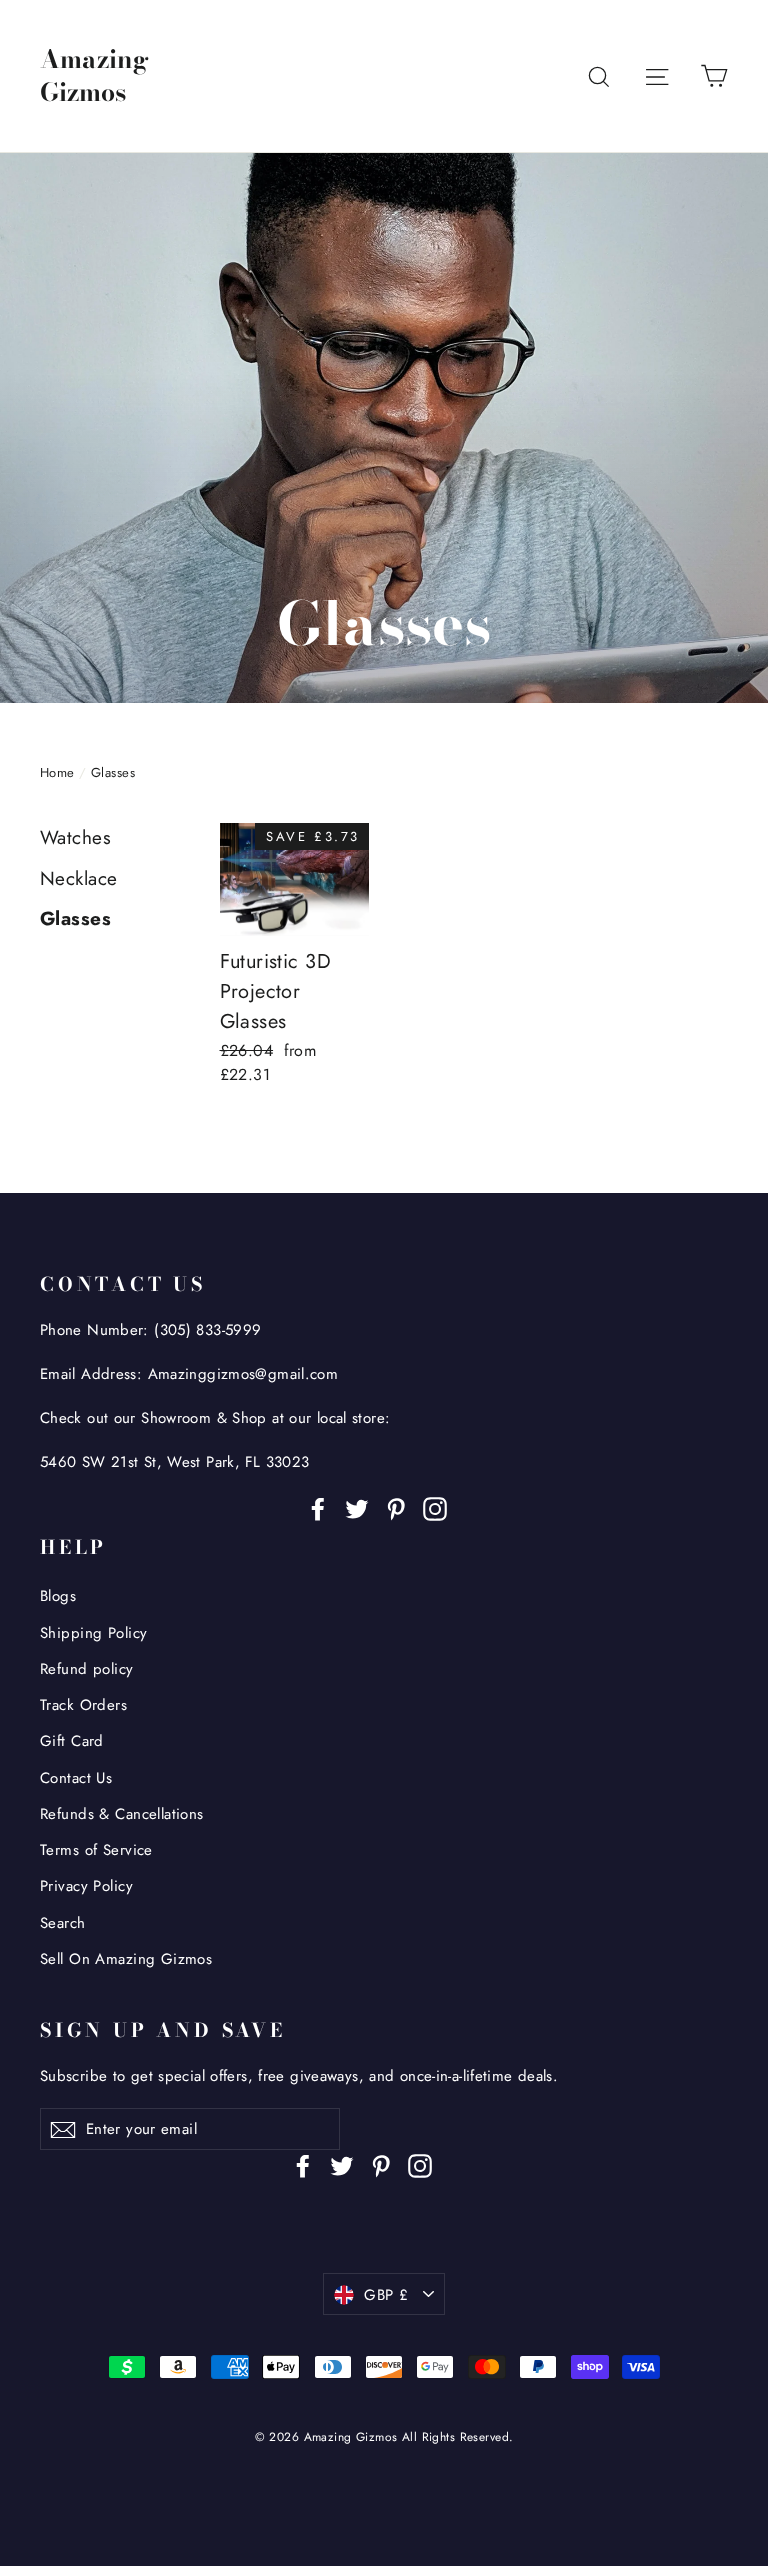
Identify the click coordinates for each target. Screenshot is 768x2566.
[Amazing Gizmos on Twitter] (357, 1507)
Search (63, 1923)
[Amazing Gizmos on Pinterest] (396, 1507)
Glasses (75, 918)
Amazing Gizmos (94, 75)
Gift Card (72, 1741)
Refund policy (87, 1669)
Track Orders (83, 1705)
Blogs (58, 1596)
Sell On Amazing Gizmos (126, 1959)
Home (57, 772)
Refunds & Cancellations (122, 1814)
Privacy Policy (86, 1886)
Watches (75, 837)
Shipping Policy (93, 1633)
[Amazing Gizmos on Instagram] (435, 1507)
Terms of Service (96, 1850)
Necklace (78, 878)
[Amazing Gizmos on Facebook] (318, 1507)
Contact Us (76, 1778)
